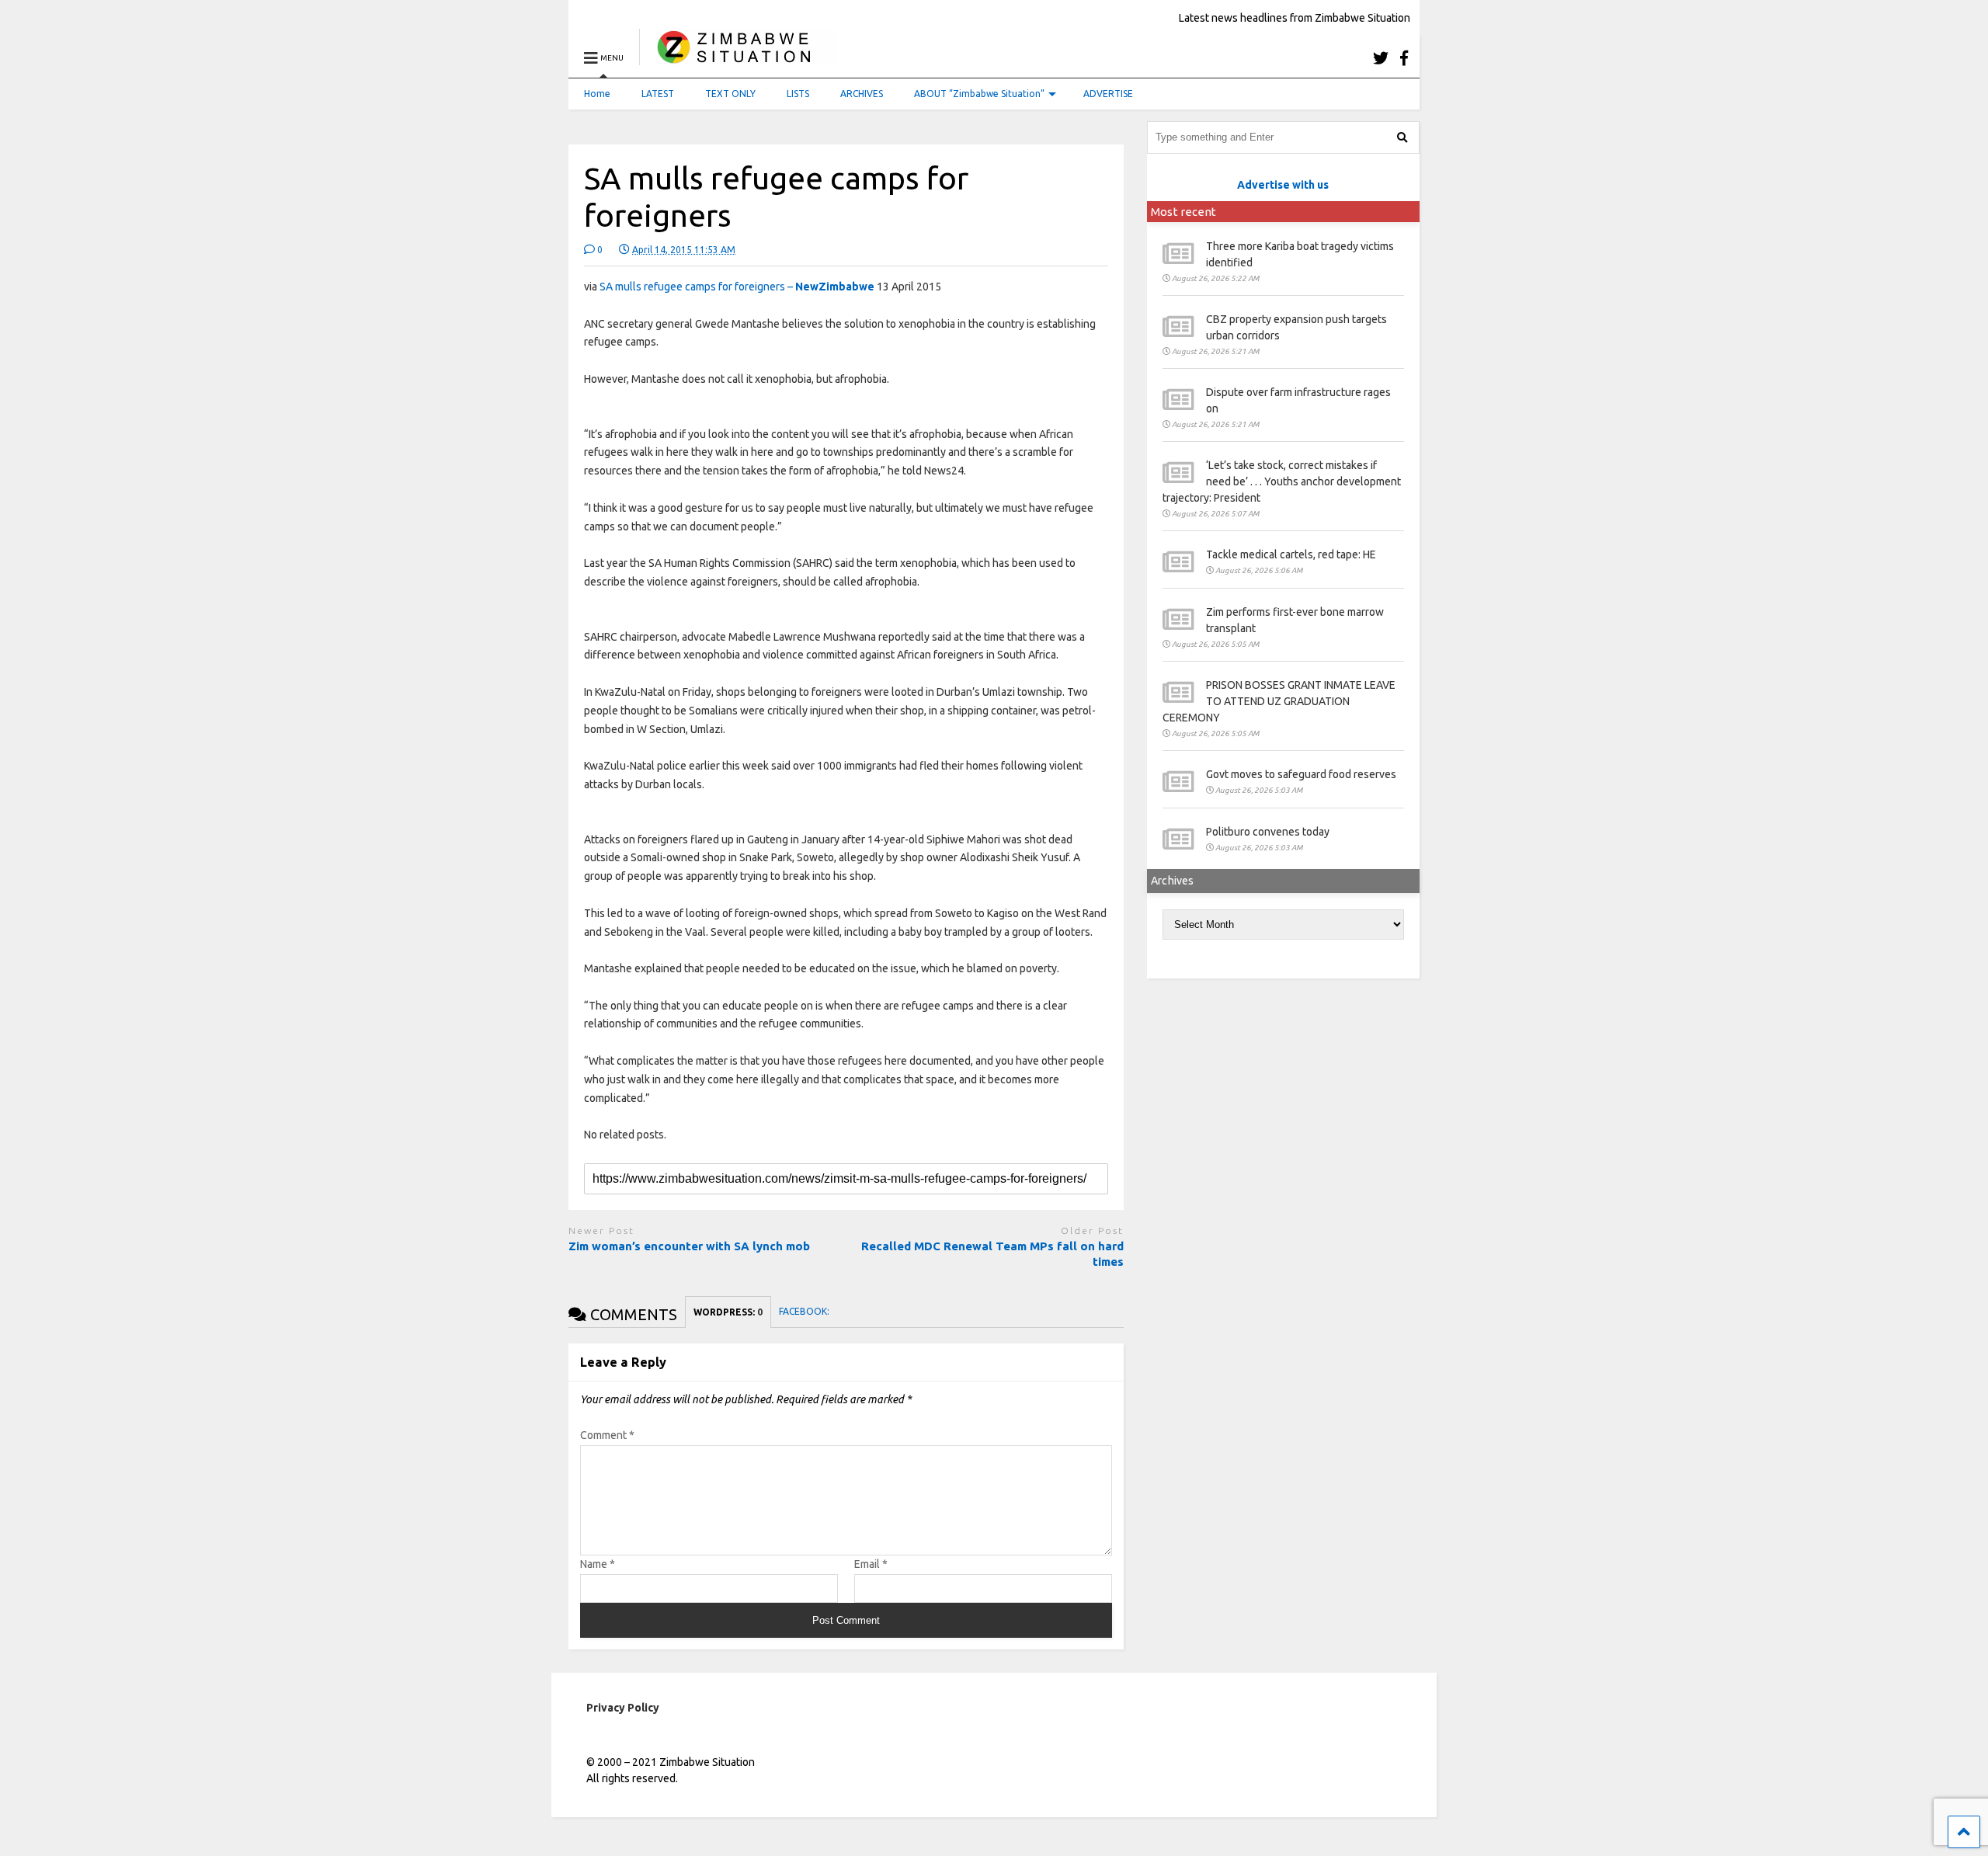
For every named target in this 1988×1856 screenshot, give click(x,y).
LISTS (798, 94)
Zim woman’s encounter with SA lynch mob (689, 1246)
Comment (607, 1435)
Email (871, 1564)
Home (597, 94)
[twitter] (1381, 58)
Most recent (1183, 212)
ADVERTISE (1108, 94)
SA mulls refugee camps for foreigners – (737, 287)
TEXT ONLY (730, 94)
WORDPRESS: (728, 1312)
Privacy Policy (623, 1708)
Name (598, 1564)
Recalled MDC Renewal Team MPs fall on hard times (992, 1254)
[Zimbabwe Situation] (737, 58)
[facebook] (1404, 58)
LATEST (658, 94)
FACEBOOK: (805, 1311)
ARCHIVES (862, 94)
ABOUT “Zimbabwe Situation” (979, 94)
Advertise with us (1283, 185)
